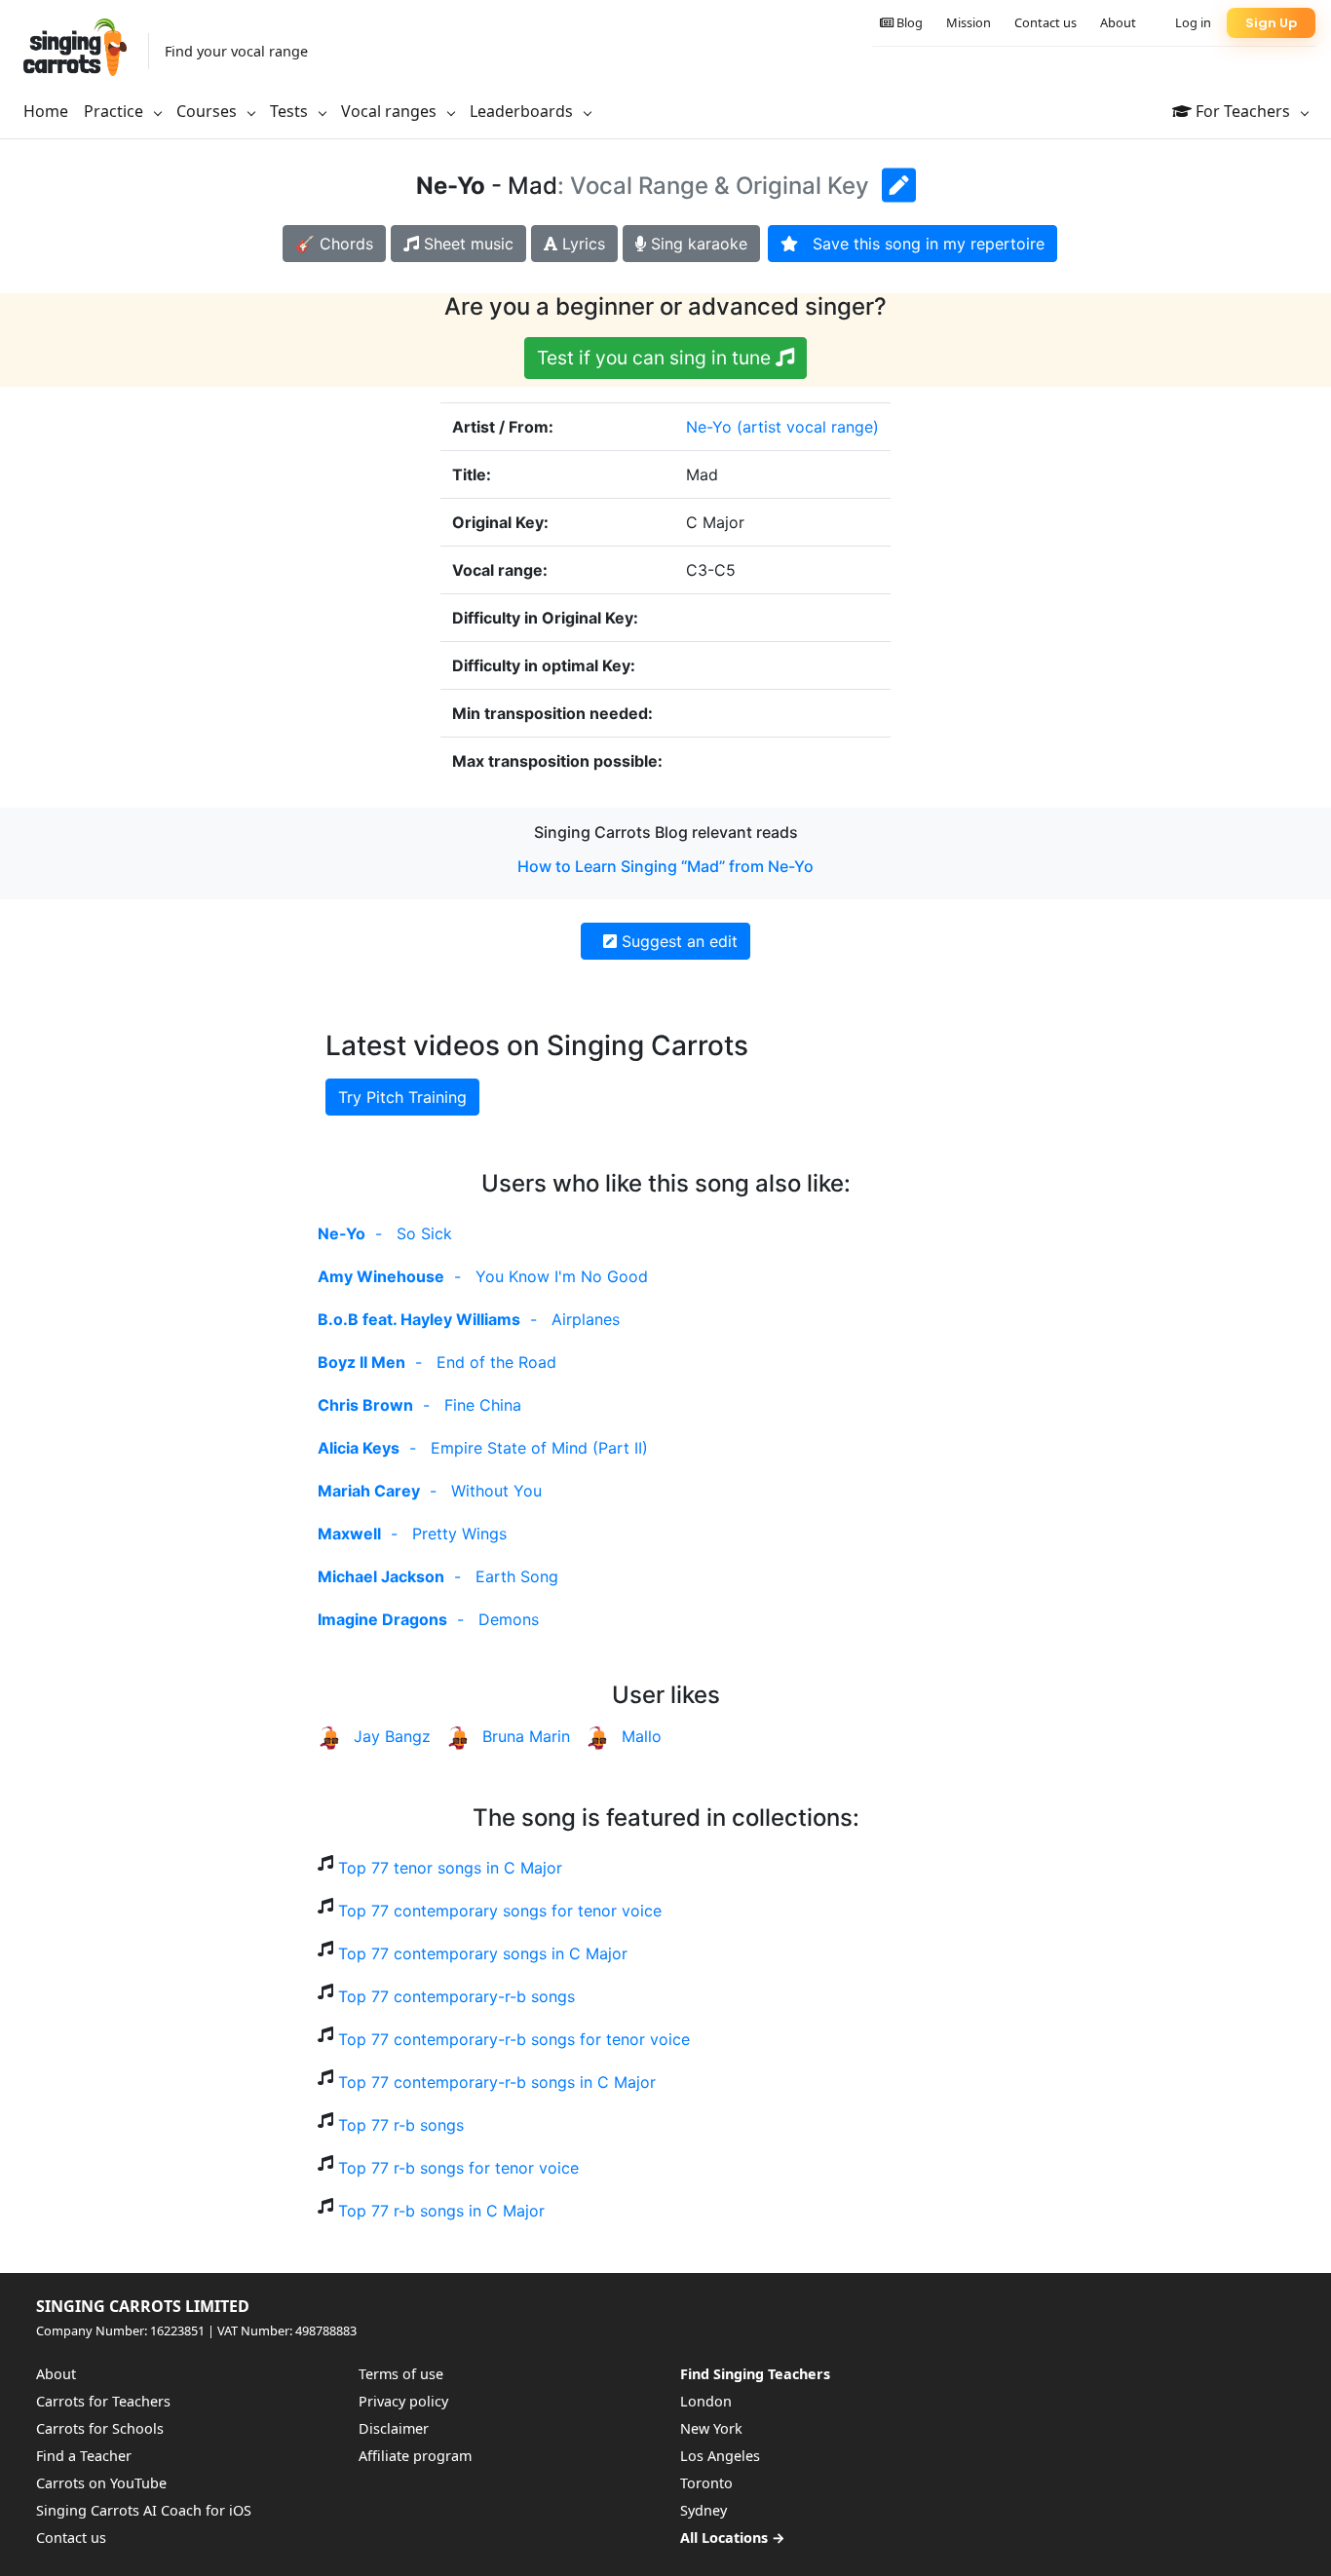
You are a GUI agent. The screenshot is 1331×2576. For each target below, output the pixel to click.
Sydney (704, 2510)
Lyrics (581, 244)
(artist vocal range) (808, 427)
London (706, 2401)
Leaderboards (523, 111)
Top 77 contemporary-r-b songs (456, 1996)
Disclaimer (394, 2428)
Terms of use (401, 2374)
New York (711, 2428)
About (1118, 22)
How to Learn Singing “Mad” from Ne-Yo (665, 866)
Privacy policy (403, 2401)
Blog (908, 22)
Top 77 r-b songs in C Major (441, 2211)
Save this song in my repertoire (921, 244)
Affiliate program (415, 2456)
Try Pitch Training (402, 1097)
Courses (209, 111)
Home (46, 111)
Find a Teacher (84, 2456)
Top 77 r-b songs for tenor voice (458, 2168)
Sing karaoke (697, 244)
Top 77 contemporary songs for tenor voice (500, 1911)
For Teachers (1243, 111)
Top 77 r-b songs (401, 2125)
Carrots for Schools (100, 2428)
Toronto (706, 2483)
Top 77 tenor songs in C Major (450, 1868)
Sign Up (1271, 23)
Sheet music (466, 244)
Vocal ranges (391, 111)
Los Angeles (720, 2456)
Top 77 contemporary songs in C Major (483, 1953)
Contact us (1046, 22)
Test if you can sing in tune (656, 358)
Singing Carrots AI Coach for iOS (144, 2510)
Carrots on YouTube (101, 2483)
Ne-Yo (709, 427)
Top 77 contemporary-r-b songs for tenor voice (514, 2039)
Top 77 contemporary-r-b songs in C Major (497, 2082)
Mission (969, 22)
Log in (1193, 22)
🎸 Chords (334, 244)
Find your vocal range (236, 51)
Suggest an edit (677, 941)
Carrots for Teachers (103, 2401)
